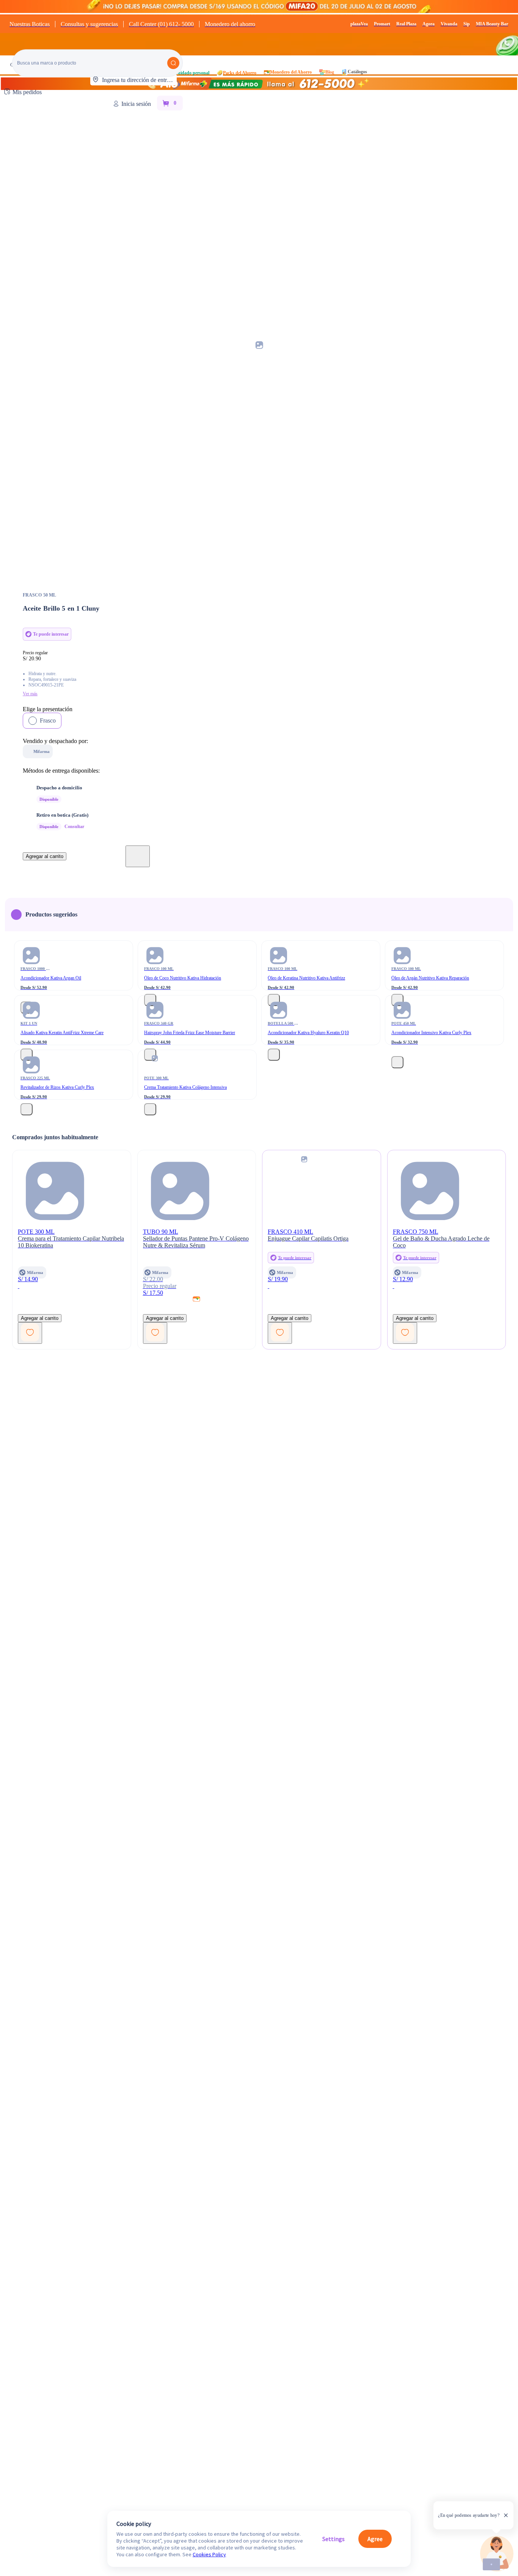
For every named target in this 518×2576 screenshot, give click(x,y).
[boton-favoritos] (138, 856)
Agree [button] (375, 2539)
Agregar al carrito (45, 856)
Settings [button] (334, 2539)
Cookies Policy (209, 2554)
